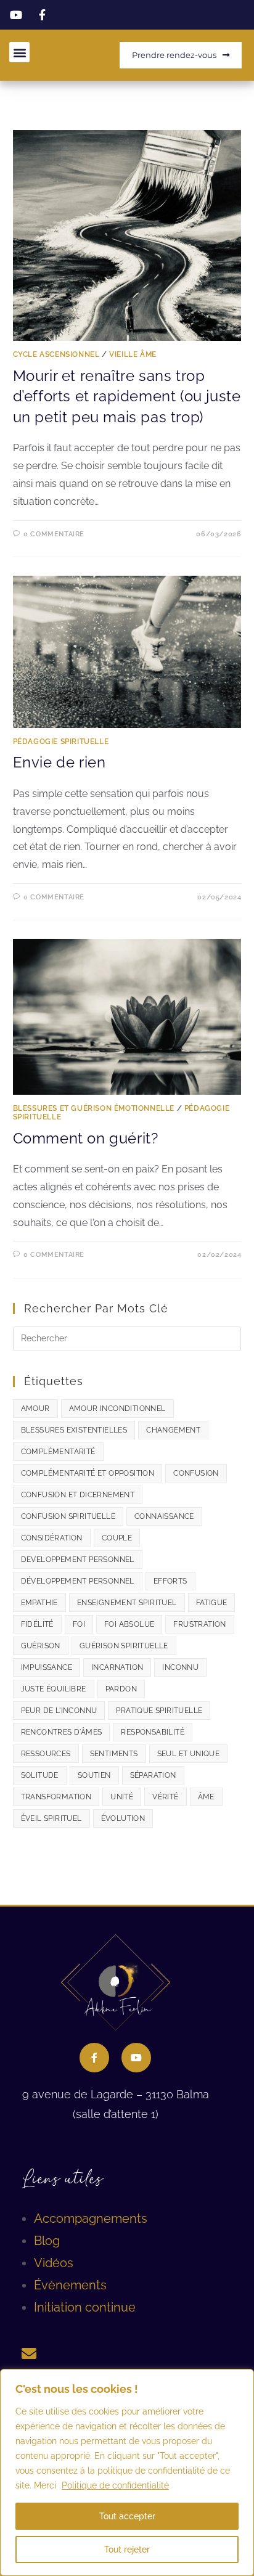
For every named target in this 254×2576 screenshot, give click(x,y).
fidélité (37, 1624)
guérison (41, 1646)
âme (206, 1797)
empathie (39, 1603)
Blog (47, 2241)
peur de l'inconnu (59, 1711)
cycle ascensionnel (56, 354)
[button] (19, 52)
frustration (199, 1624)
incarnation (117, 1667)
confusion (196, 1473)
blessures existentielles (74, 1430)
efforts (170, 1581)
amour (35, 1409)
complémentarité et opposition (88, 1473)
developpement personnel (78, 1560)
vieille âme (133, 354)
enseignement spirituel (127, 1603)
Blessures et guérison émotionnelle (94, 1108)
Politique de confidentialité (115, 2485)
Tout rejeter (127, 2549)
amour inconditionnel (117, 1409)
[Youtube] (136, 2058)
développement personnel (78, 1581)
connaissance (164, 1516)
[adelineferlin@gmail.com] (29, 2353)
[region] (127, 2472)
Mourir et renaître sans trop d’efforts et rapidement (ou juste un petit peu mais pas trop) (127, 396)
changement (173, 1430)
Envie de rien (59, 762)
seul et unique (189, 1754)
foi (79, 1624)
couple (117, 1538)
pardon (121, 1689)
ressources (46, 1754)
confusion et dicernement (78, 1495)
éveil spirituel (51, 1818)
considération (52, 1538)
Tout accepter (127, 2516)
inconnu (180, 1667)
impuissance (47, 1667)
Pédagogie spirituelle (61, 742)
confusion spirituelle (68, 1516)
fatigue (212, 1603)
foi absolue (129, 1624)
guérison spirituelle (124, 1646)
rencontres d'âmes (62, 1732)
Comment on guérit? (86, 1138)
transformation (56, 1797)
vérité (165, 1797)
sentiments (114, 1754)
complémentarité (58, 1452)
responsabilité (153, 1732)
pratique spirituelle (159, 1711)
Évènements (70, 2285)
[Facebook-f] (94, 2058)
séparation (153, 1775)
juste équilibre (54, 1689)
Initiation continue (85, 2307)
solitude (40, 1775)
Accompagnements (91, 2218)
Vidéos (54, 2263)
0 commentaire (54, 534)
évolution (123, 1818)
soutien (94, 1775)
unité (122, 1797)
